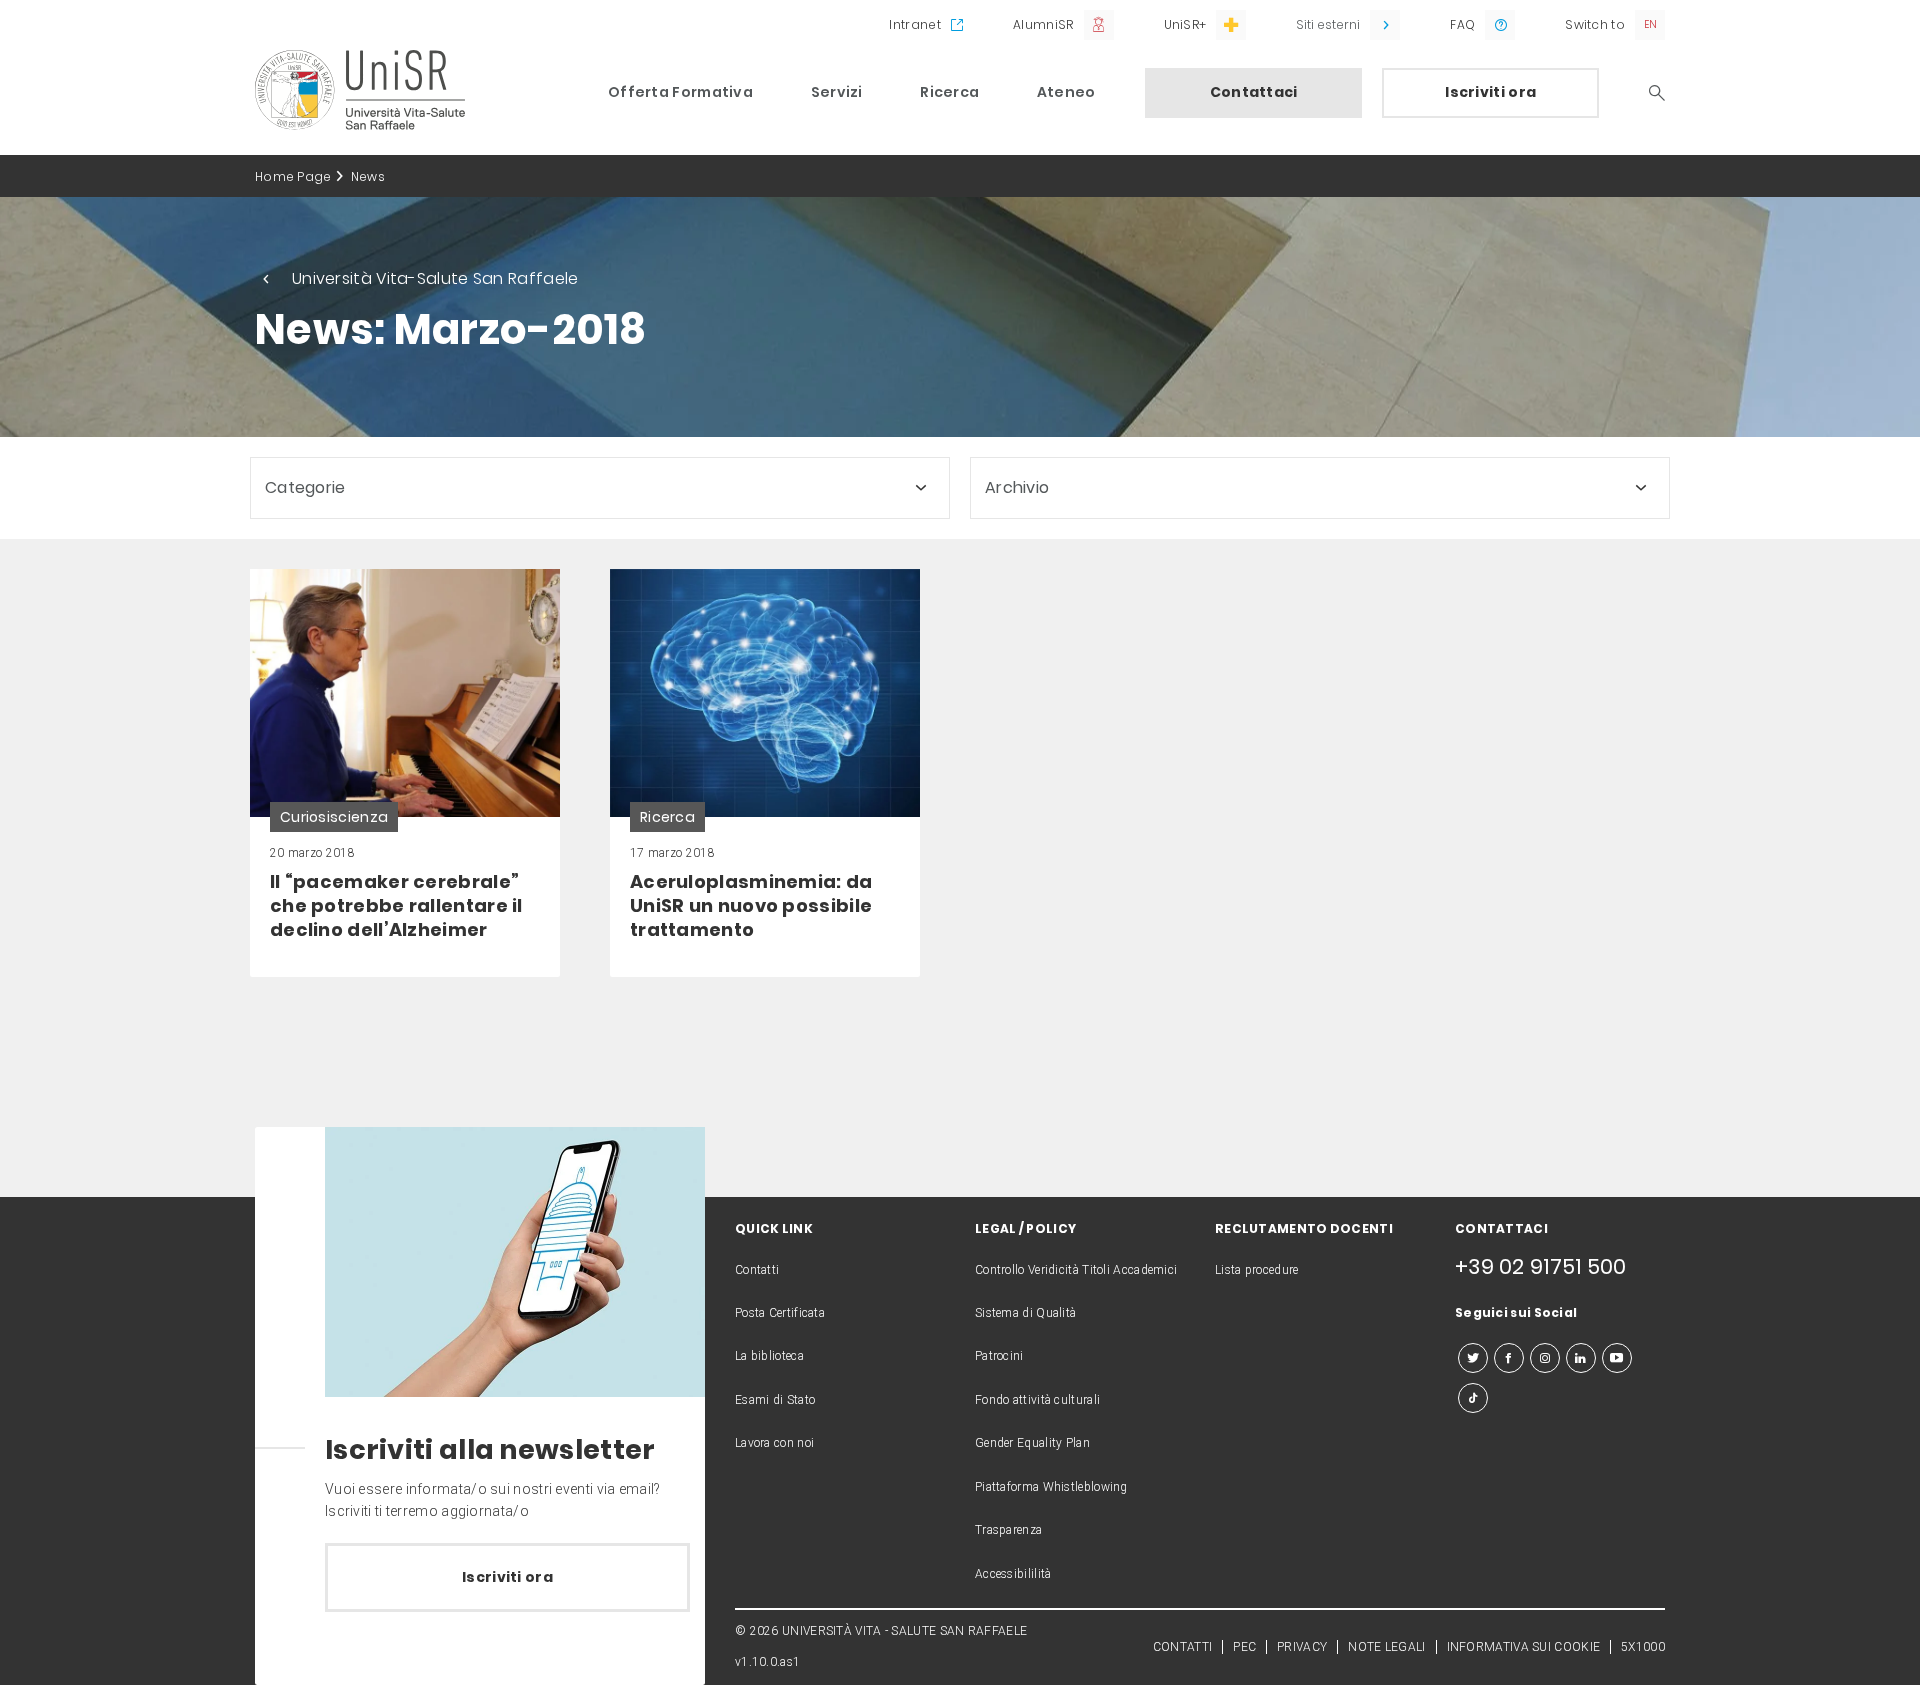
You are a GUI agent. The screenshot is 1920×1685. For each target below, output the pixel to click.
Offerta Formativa (680, 92)
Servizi (837, 92)
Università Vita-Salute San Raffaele (435, 278)
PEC (1244, 1647)
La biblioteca (769, 1356)
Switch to (1595, 24)
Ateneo (1066, 92)
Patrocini (999, 1356)
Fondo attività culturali (1037, 1400)
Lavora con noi (774, 1443)
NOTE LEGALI (1386, 1647)
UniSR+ (1185, 24)
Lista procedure (1257, 1270)
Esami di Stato (775, 1400)
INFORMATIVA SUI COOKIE (1524, 1647)
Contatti (757, 1270)
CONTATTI (1182, 1647)
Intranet (914, 24)
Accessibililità (1013, 1574)
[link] (405, 773)
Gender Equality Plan (1032, 1443)
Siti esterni (1328, 24)
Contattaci (1254, 92)
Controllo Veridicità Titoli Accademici (1076, 1270)
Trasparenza (1008, 1530)
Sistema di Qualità (1025, 1313)
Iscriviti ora (1490, 92)
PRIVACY (1302, 1647)
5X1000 (1643, 1647)
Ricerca (949, 92)
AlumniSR (1043, 24)
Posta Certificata (780, 1313)
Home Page (293, 176)
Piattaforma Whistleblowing (1051, 1487)
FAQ (1462, 24)
